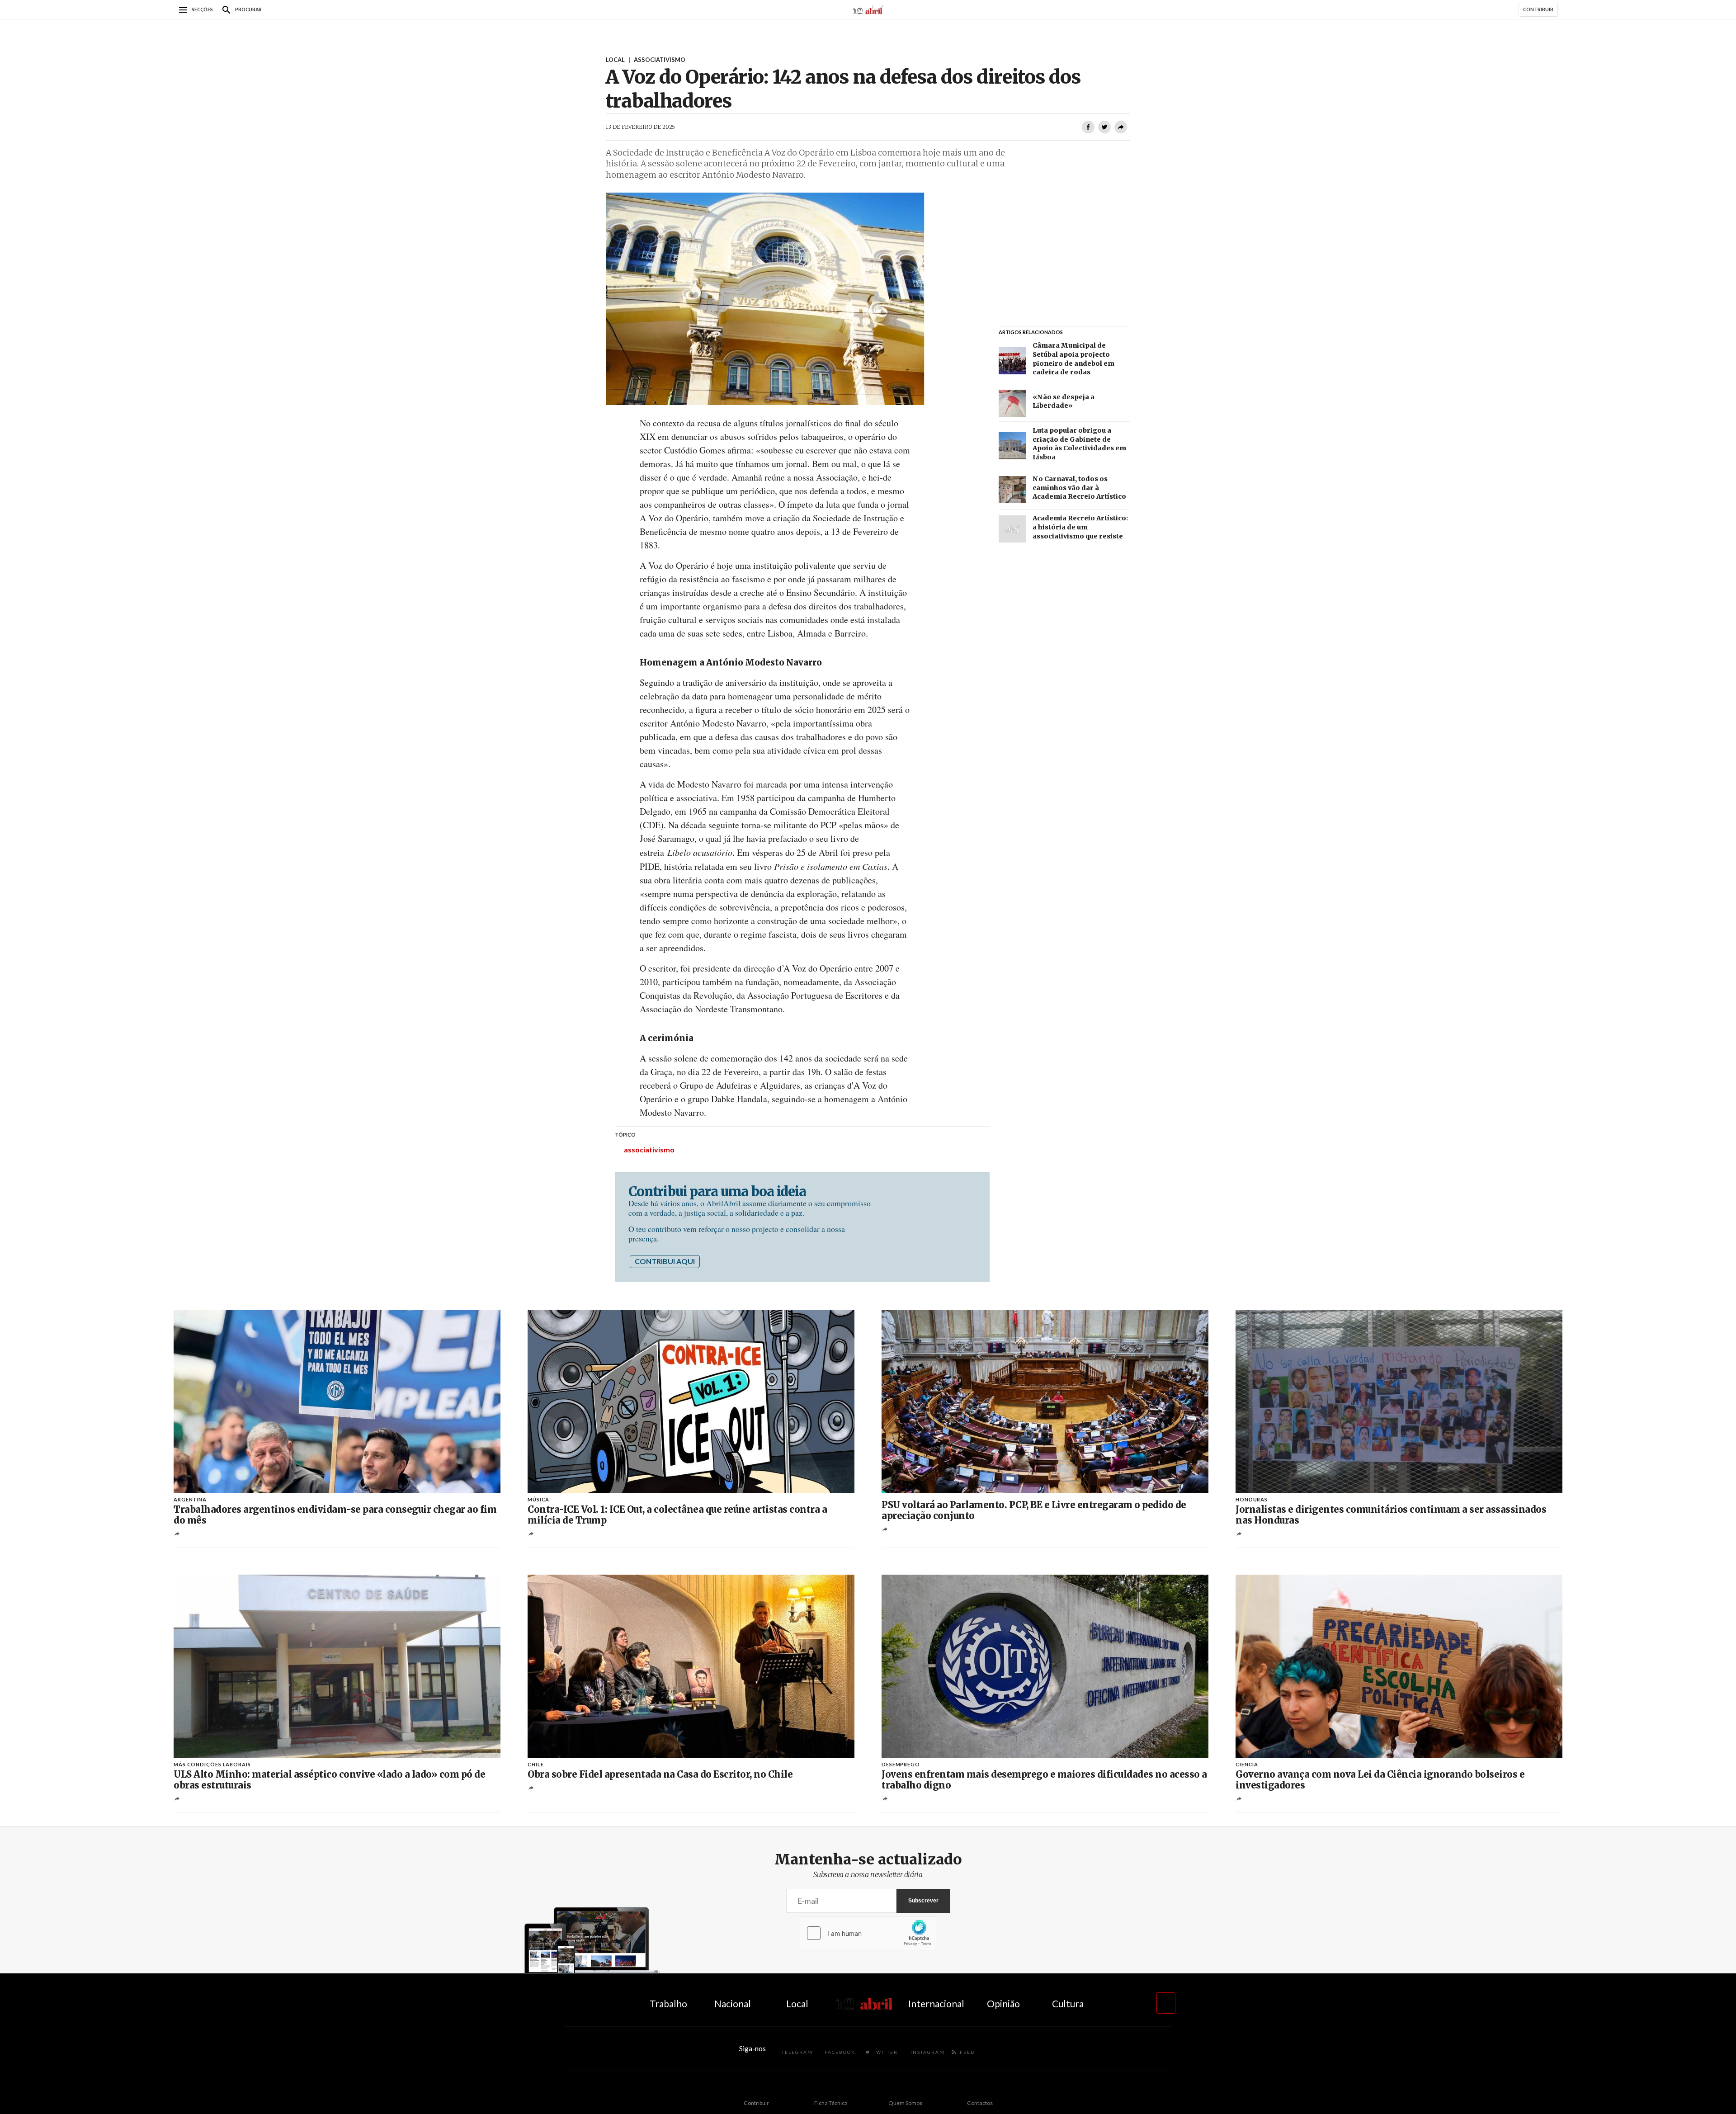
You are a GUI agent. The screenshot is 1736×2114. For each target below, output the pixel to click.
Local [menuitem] (797, 2003)
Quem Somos (905, 2103)
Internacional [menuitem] (936, 2003)
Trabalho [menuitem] (668, 2003)
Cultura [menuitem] (1068, 2003)
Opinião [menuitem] (1003, 2003)
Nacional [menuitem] (733, 2003)
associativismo (649, 1149)
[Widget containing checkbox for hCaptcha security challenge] (868, 1933)
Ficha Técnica (831, 2103)
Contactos (980, 2103)
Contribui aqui (665, 1261)
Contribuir (756, 2103)
